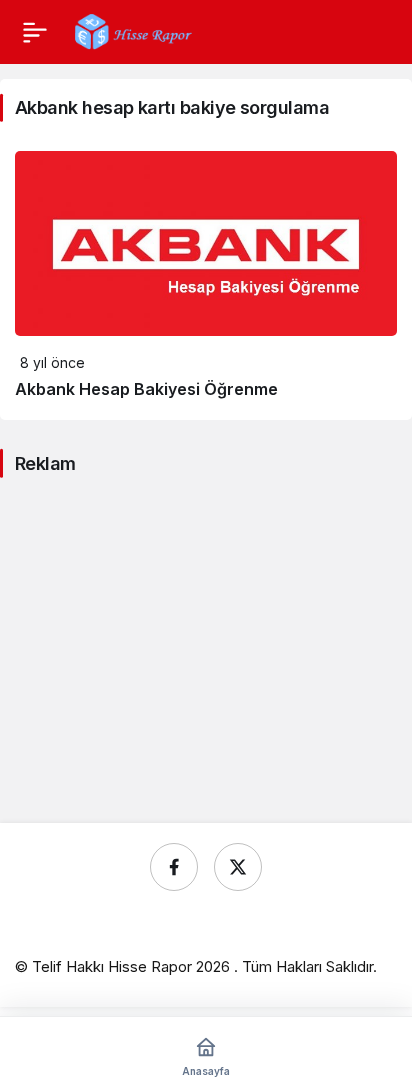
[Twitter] (238, 867)
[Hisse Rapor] (133, 30)
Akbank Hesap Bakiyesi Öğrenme (146, 389)
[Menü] (35, 32)
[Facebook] (174, 867)
